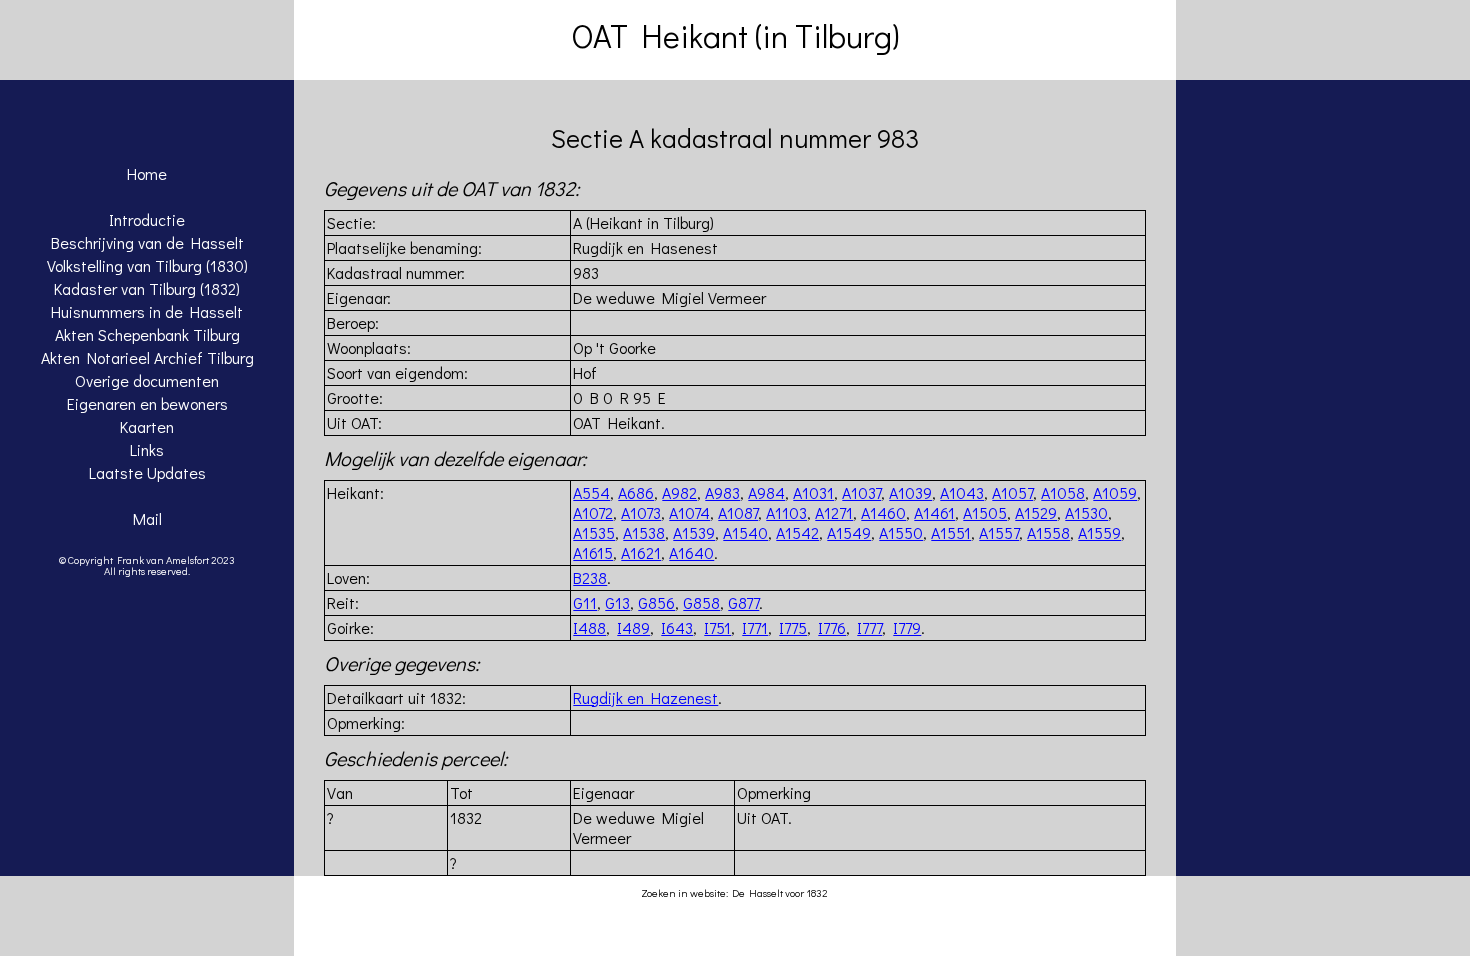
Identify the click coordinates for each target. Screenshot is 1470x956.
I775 (793, 627)
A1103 (786, 512)
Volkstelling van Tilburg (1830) (147, 265)
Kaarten (147, 426)
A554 (591, 492)
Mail (147, 518)
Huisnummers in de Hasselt (147, 311)
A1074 (689, 512)
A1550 (901, 532)
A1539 (694, 532)
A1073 (641, 512)
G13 (617, 602)
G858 (701, 602)
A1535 (594, 532)
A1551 (951, 532)
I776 (832, 627)
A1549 (849, 532)
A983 (722, 492)
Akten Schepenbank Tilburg (147, 334)
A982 (679, 492)
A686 (636, 492)
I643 (677, 627)
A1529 (1036, 512)
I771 (755, 627)
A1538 (644, 532)
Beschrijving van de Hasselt (147, 242)
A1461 (934, 512)
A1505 (985, 512)
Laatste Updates (147, 472)
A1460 (883, 512)
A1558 (1048, 532)
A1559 (1099, 532)
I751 (717, 627)
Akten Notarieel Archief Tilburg (147, 357)
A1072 (593, 512)
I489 (633, 627)
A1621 (641, 552)
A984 (766, 492)
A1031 (813, 492)
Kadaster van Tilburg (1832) (147, 288)
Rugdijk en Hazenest (645, 697)
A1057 (1012, 492)
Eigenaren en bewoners (147, 403)
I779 (907, 627)
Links (147, 449)
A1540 (745, 532)
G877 (743, 602)
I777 (869, 627)
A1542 (797, 532)
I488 (589, 627)
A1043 (962, 492)
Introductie (147, 219)
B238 (590, 577)
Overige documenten (147, 380)
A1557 (999, 532)
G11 (585, 602)
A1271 (834, 512)
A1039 (910, 492)
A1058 (1063, 492)
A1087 (738, 512)
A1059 (1115, 492)
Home (147, 173)
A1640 (691, 552)
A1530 (1086, 512)
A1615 (593, 552)
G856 (656, 602)
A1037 (861, 492)
